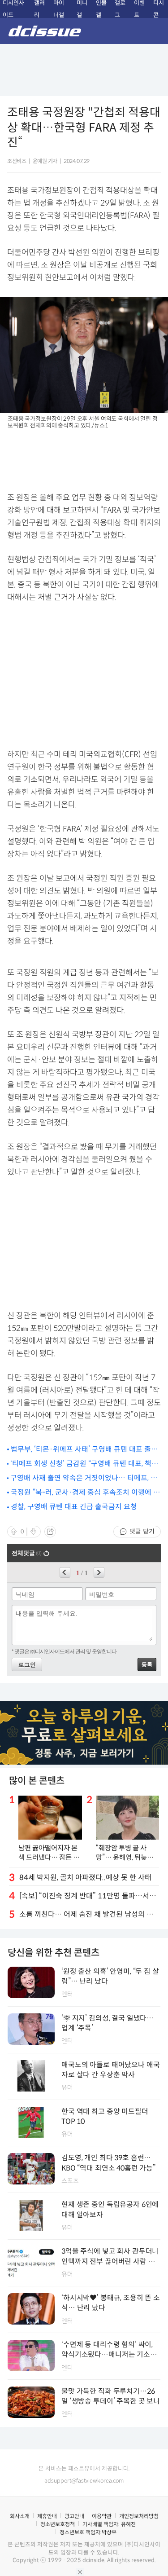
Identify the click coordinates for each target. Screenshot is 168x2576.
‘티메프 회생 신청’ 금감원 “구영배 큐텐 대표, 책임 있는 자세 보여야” (84, 1464)
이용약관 (102, 2516)
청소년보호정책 (58, 2524)
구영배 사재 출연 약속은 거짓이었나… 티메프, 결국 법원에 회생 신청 (84, 1478)
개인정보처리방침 (139, 2516)
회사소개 (20, 2516)
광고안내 (74, 2516)
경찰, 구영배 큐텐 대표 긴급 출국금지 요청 (74, 1507)
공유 (50, 1532)
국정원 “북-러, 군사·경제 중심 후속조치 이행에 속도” (85, 1493)
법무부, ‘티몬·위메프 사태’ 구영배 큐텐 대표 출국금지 (84, 1450)
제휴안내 (47, 2516)
